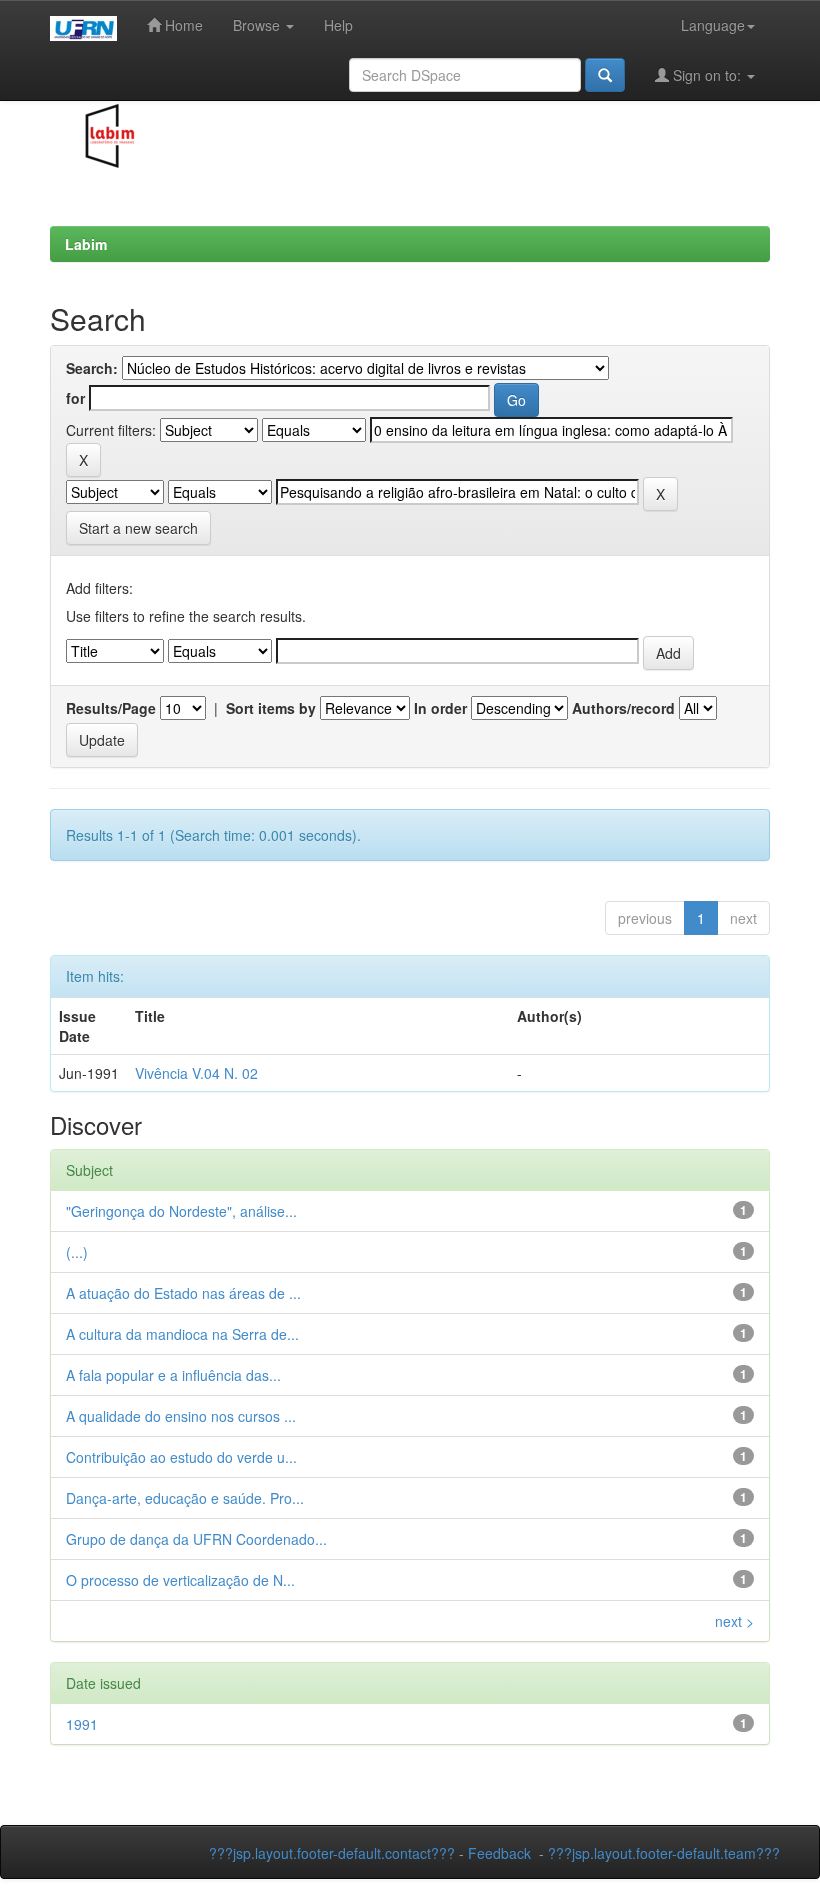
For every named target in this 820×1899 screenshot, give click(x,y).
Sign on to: (707, 75)
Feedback (499, 1853)
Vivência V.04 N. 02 (196, 1073)
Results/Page (111, 708)
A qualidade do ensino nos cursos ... (181, 1416)
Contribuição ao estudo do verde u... (181, 1457)
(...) (77, 1252)
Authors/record (623, 708)
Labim (86, 244)
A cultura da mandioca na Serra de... (182, 1334)
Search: (92, 368)
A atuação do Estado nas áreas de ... (183, 1293)
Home (182, 25)
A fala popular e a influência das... (173, 1375)
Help (338, 25)
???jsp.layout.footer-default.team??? (664, 1853)
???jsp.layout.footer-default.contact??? (332, 1853)
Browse (258, 25)
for (75, 398)
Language (713, 25)
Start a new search (138, 528)
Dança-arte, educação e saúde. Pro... (185, 1498)
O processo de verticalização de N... (180, 1580)
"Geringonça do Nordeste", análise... (181, 1211)
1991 (82, 1724)
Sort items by (271, 708)
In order (440, 708)
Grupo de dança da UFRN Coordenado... (196, 1539)
